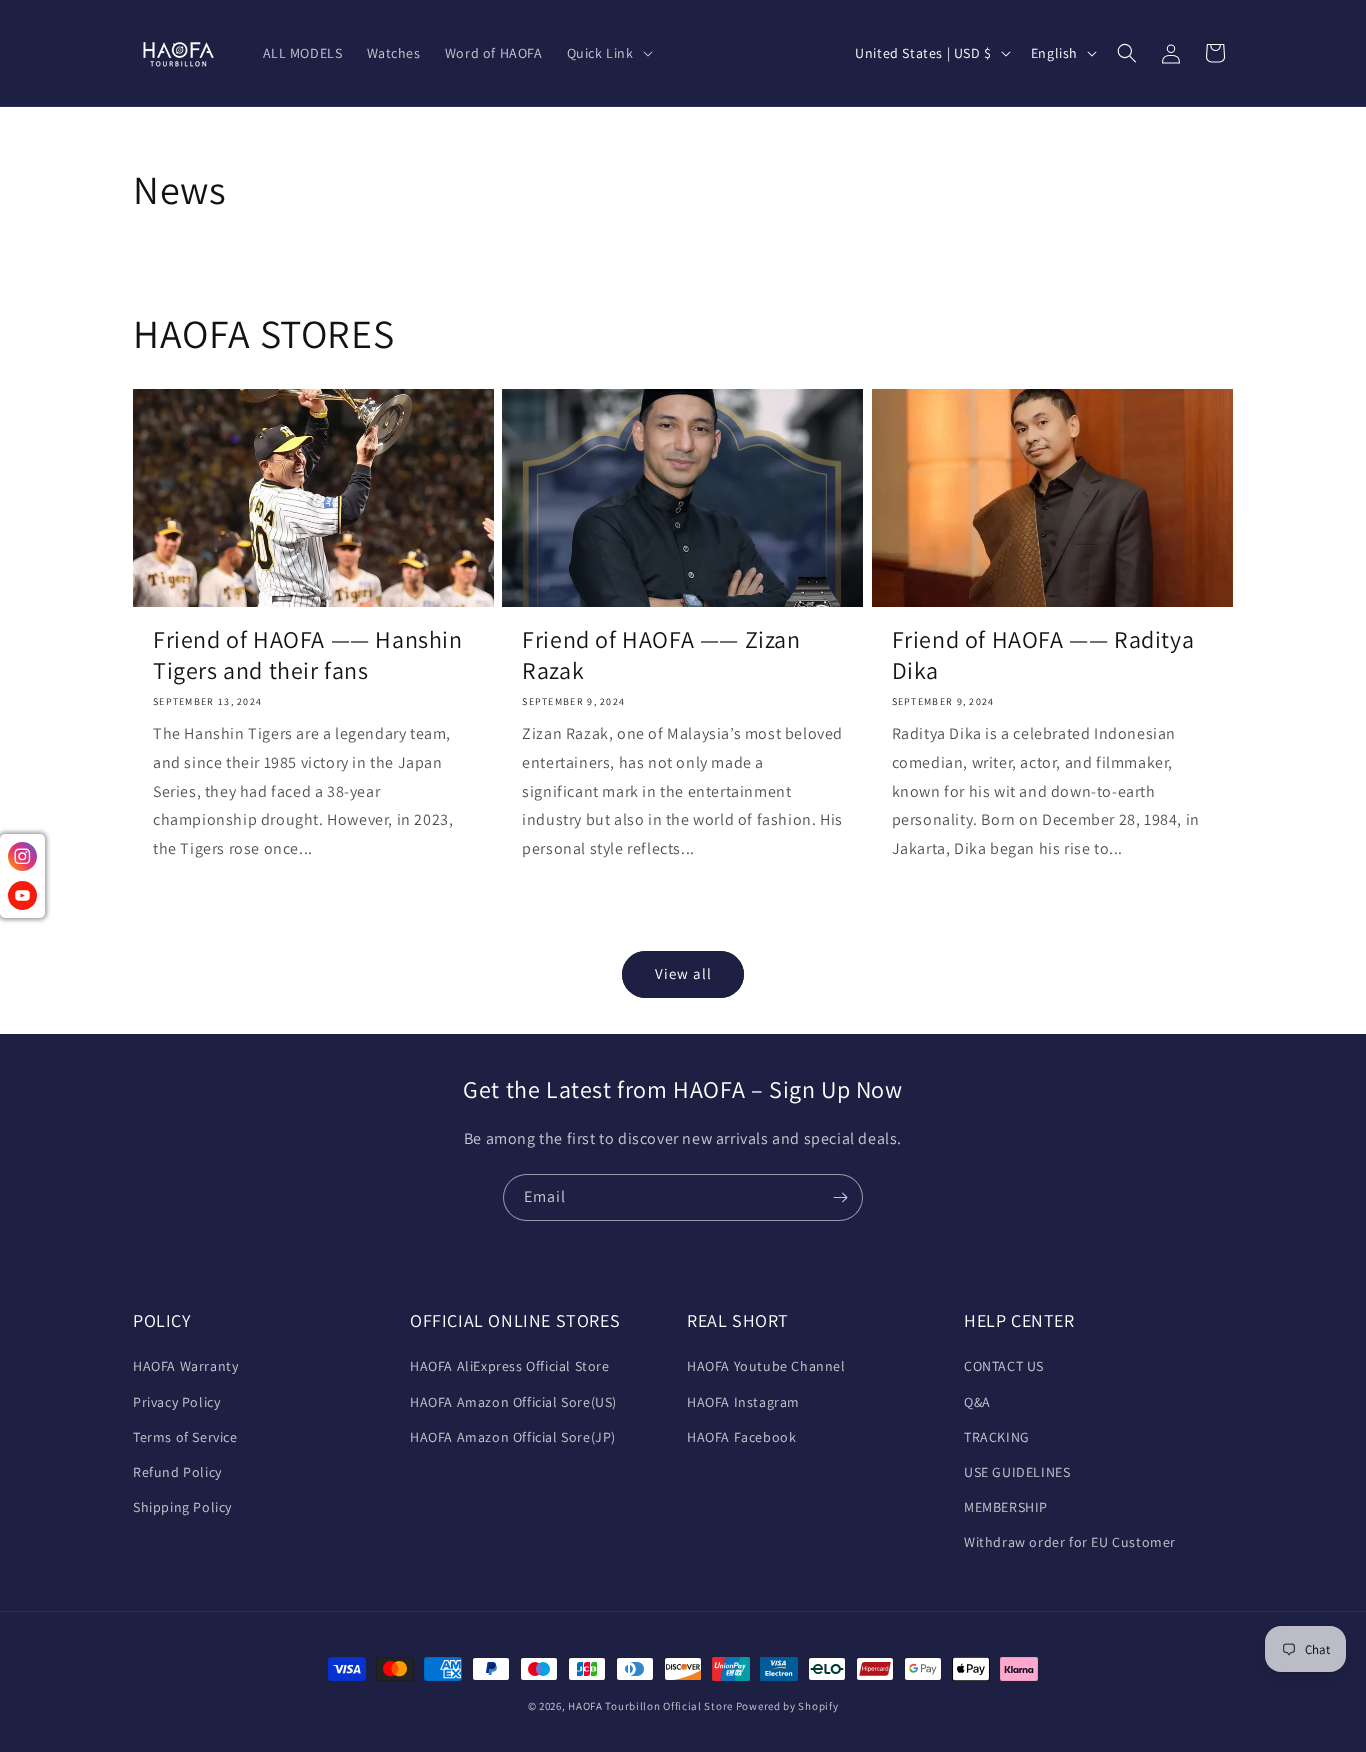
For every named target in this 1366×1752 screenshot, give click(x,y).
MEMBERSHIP (1006, 1507)
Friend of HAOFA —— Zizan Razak (661, 655)
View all (683, 973)
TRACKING (997, 1437)
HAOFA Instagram (743, 1402)
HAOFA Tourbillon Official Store (651, 1706)
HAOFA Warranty (185, 1366)
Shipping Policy (182, 1507)
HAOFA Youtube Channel (766, 1366)
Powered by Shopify (787, 1706)
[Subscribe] (840, 1197)
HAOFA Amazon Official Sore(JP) (513, 1437)
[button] (608, 53)
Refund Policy (177, 1472)
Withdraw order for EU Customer (1070, 1542)
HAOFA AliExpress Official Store (510, 1366)
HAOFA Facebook (741, 1437)
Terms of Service (185, 1437)
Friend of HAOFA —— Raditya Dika (1043, 655)
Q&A (977, 1402)
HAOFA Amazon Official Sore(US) (513, 1402)
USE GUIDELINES (1017, 1472)
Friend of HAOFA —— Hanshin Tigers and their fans (308, 655)
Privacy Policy (176, 1402)
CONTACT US (1004, 1366)
